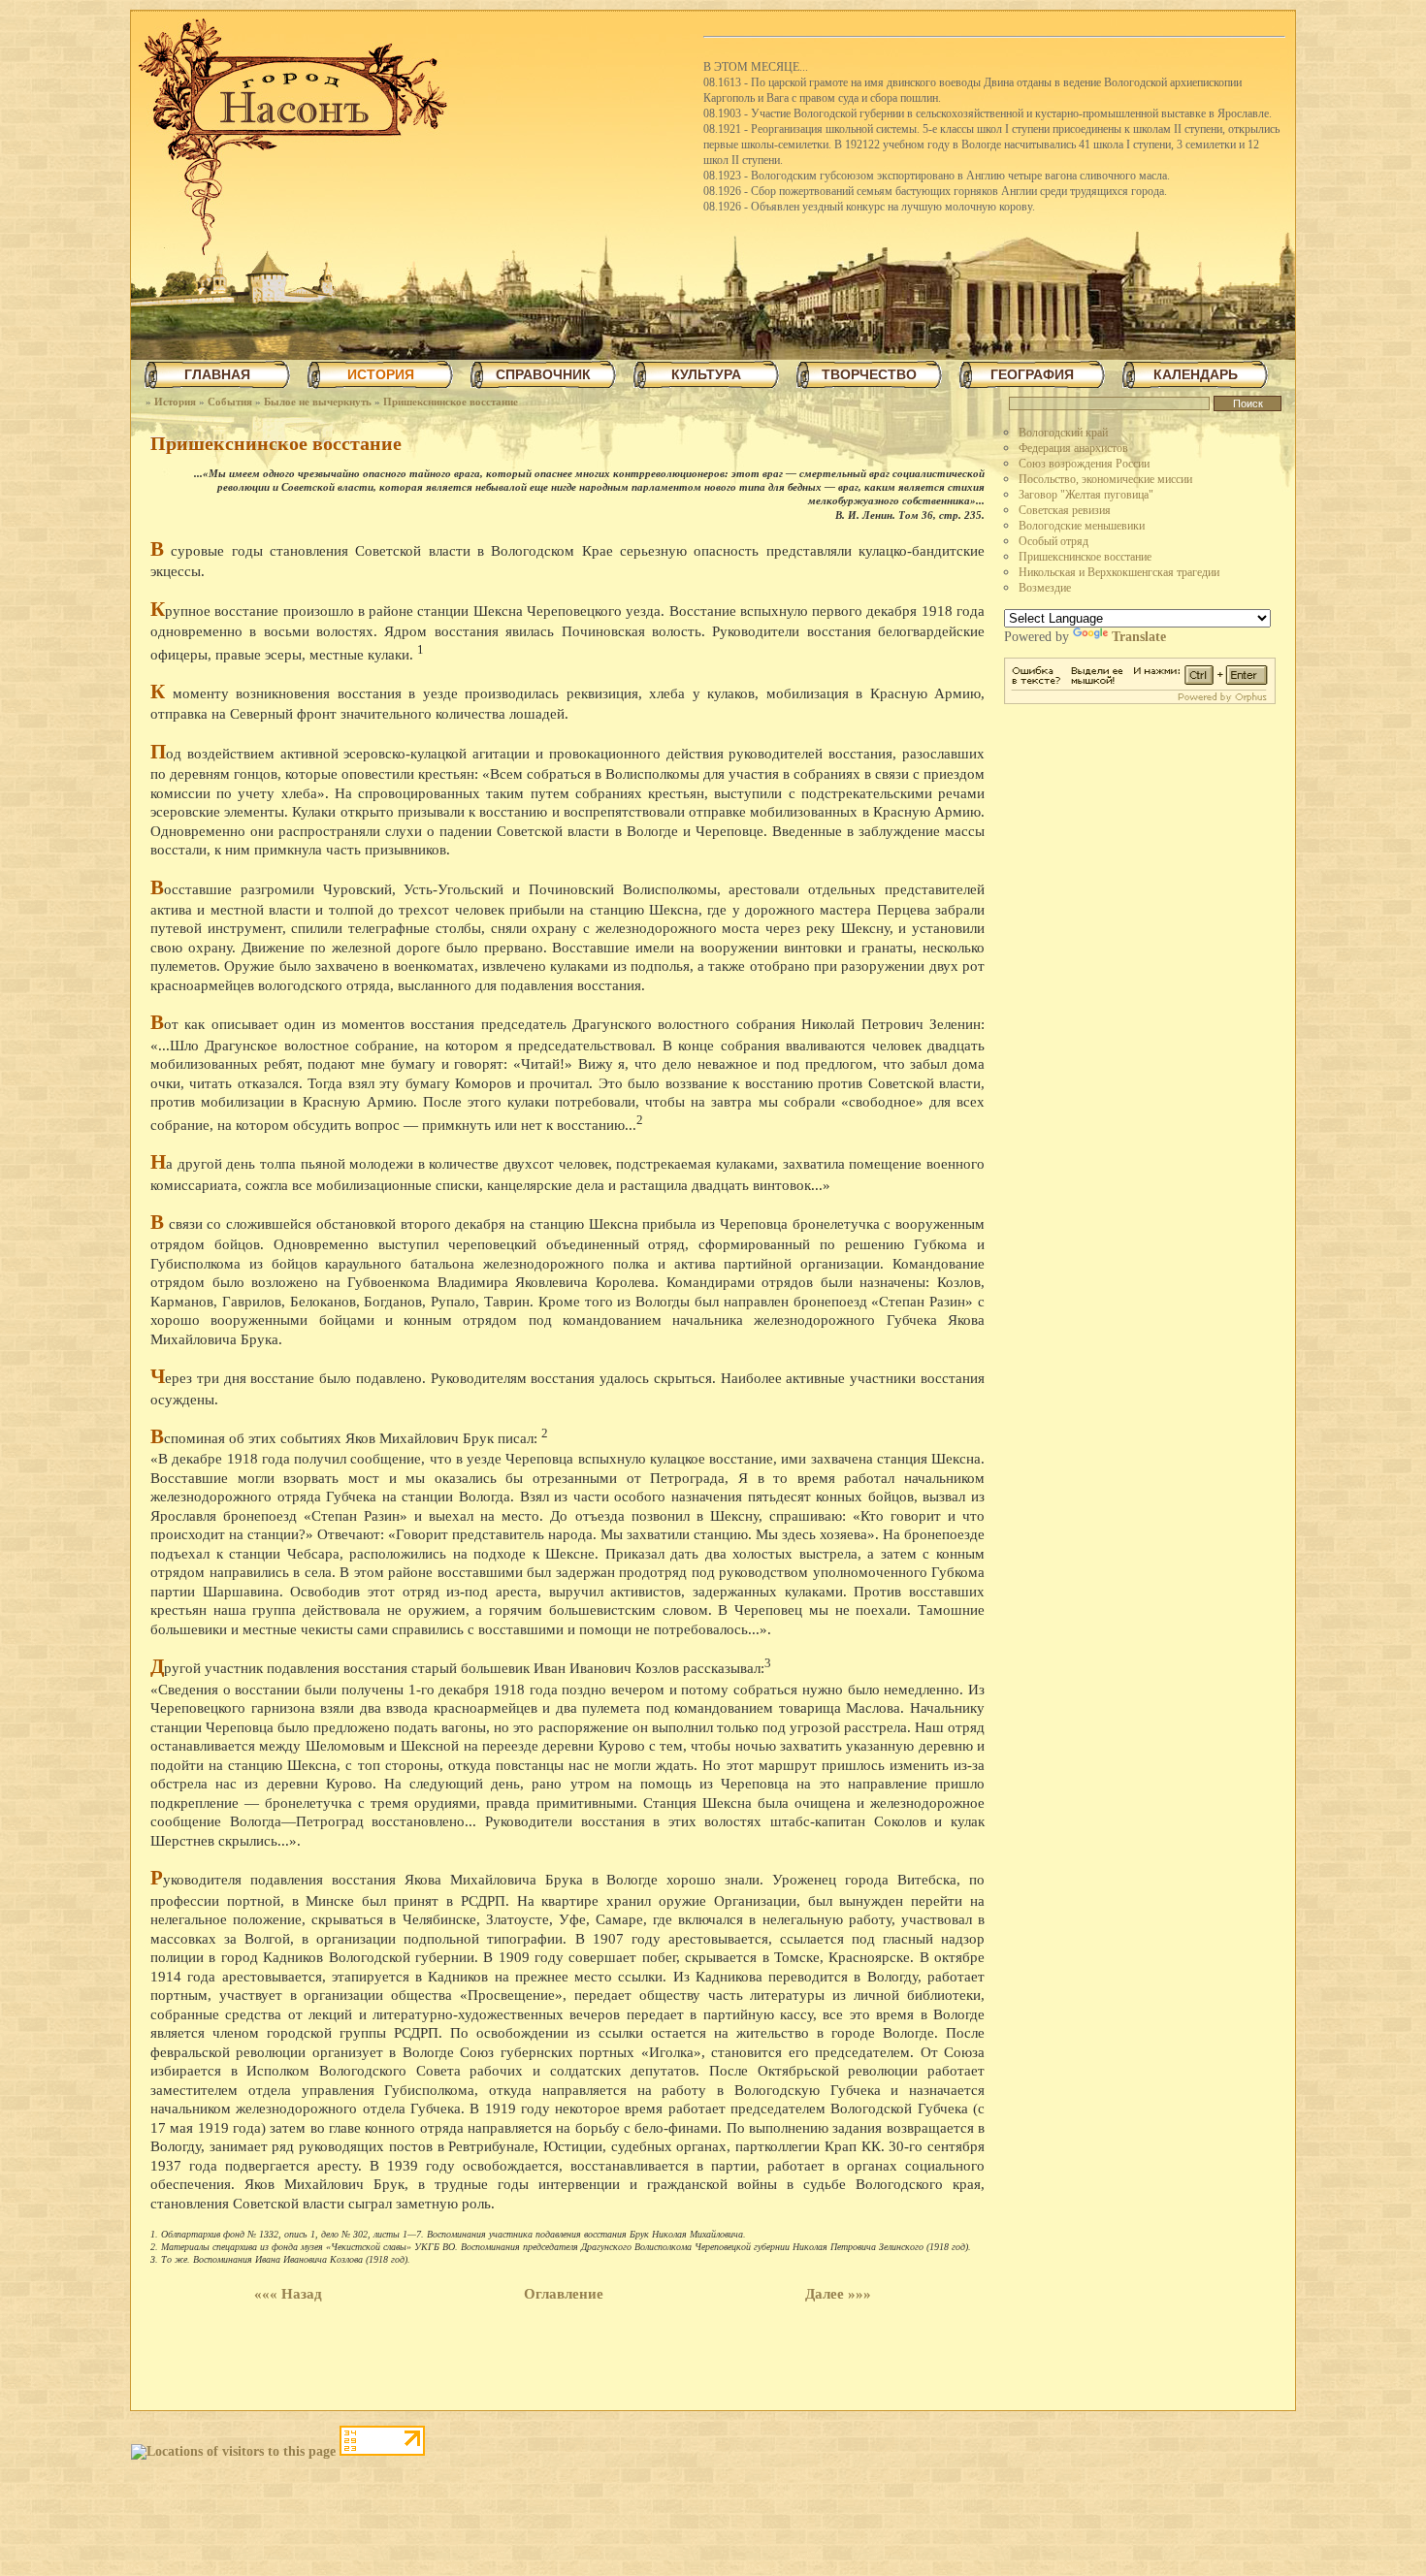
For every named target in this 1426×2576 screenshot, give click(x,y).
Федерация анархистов (1073, 448)
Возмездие (1045, 588)
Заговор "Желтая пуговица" (1086, 495)
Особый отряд (1053, 541)
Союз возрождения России (1084, 464)
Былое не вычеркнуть (318, 402)
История (175, 402)
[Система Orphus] (1140, 700)
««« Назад (288, 2294)
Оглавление (564, 2294)
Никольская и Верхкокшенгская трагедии (1119, 572)
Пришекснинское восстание (451, 402)
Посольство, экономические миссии (1105, 479)
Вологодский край (1063, 433)
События (230, 402)
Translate (1139, 637)
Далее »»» (838, 2294)
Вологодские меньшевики (1082, 526)
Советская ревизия (1065, 510)
